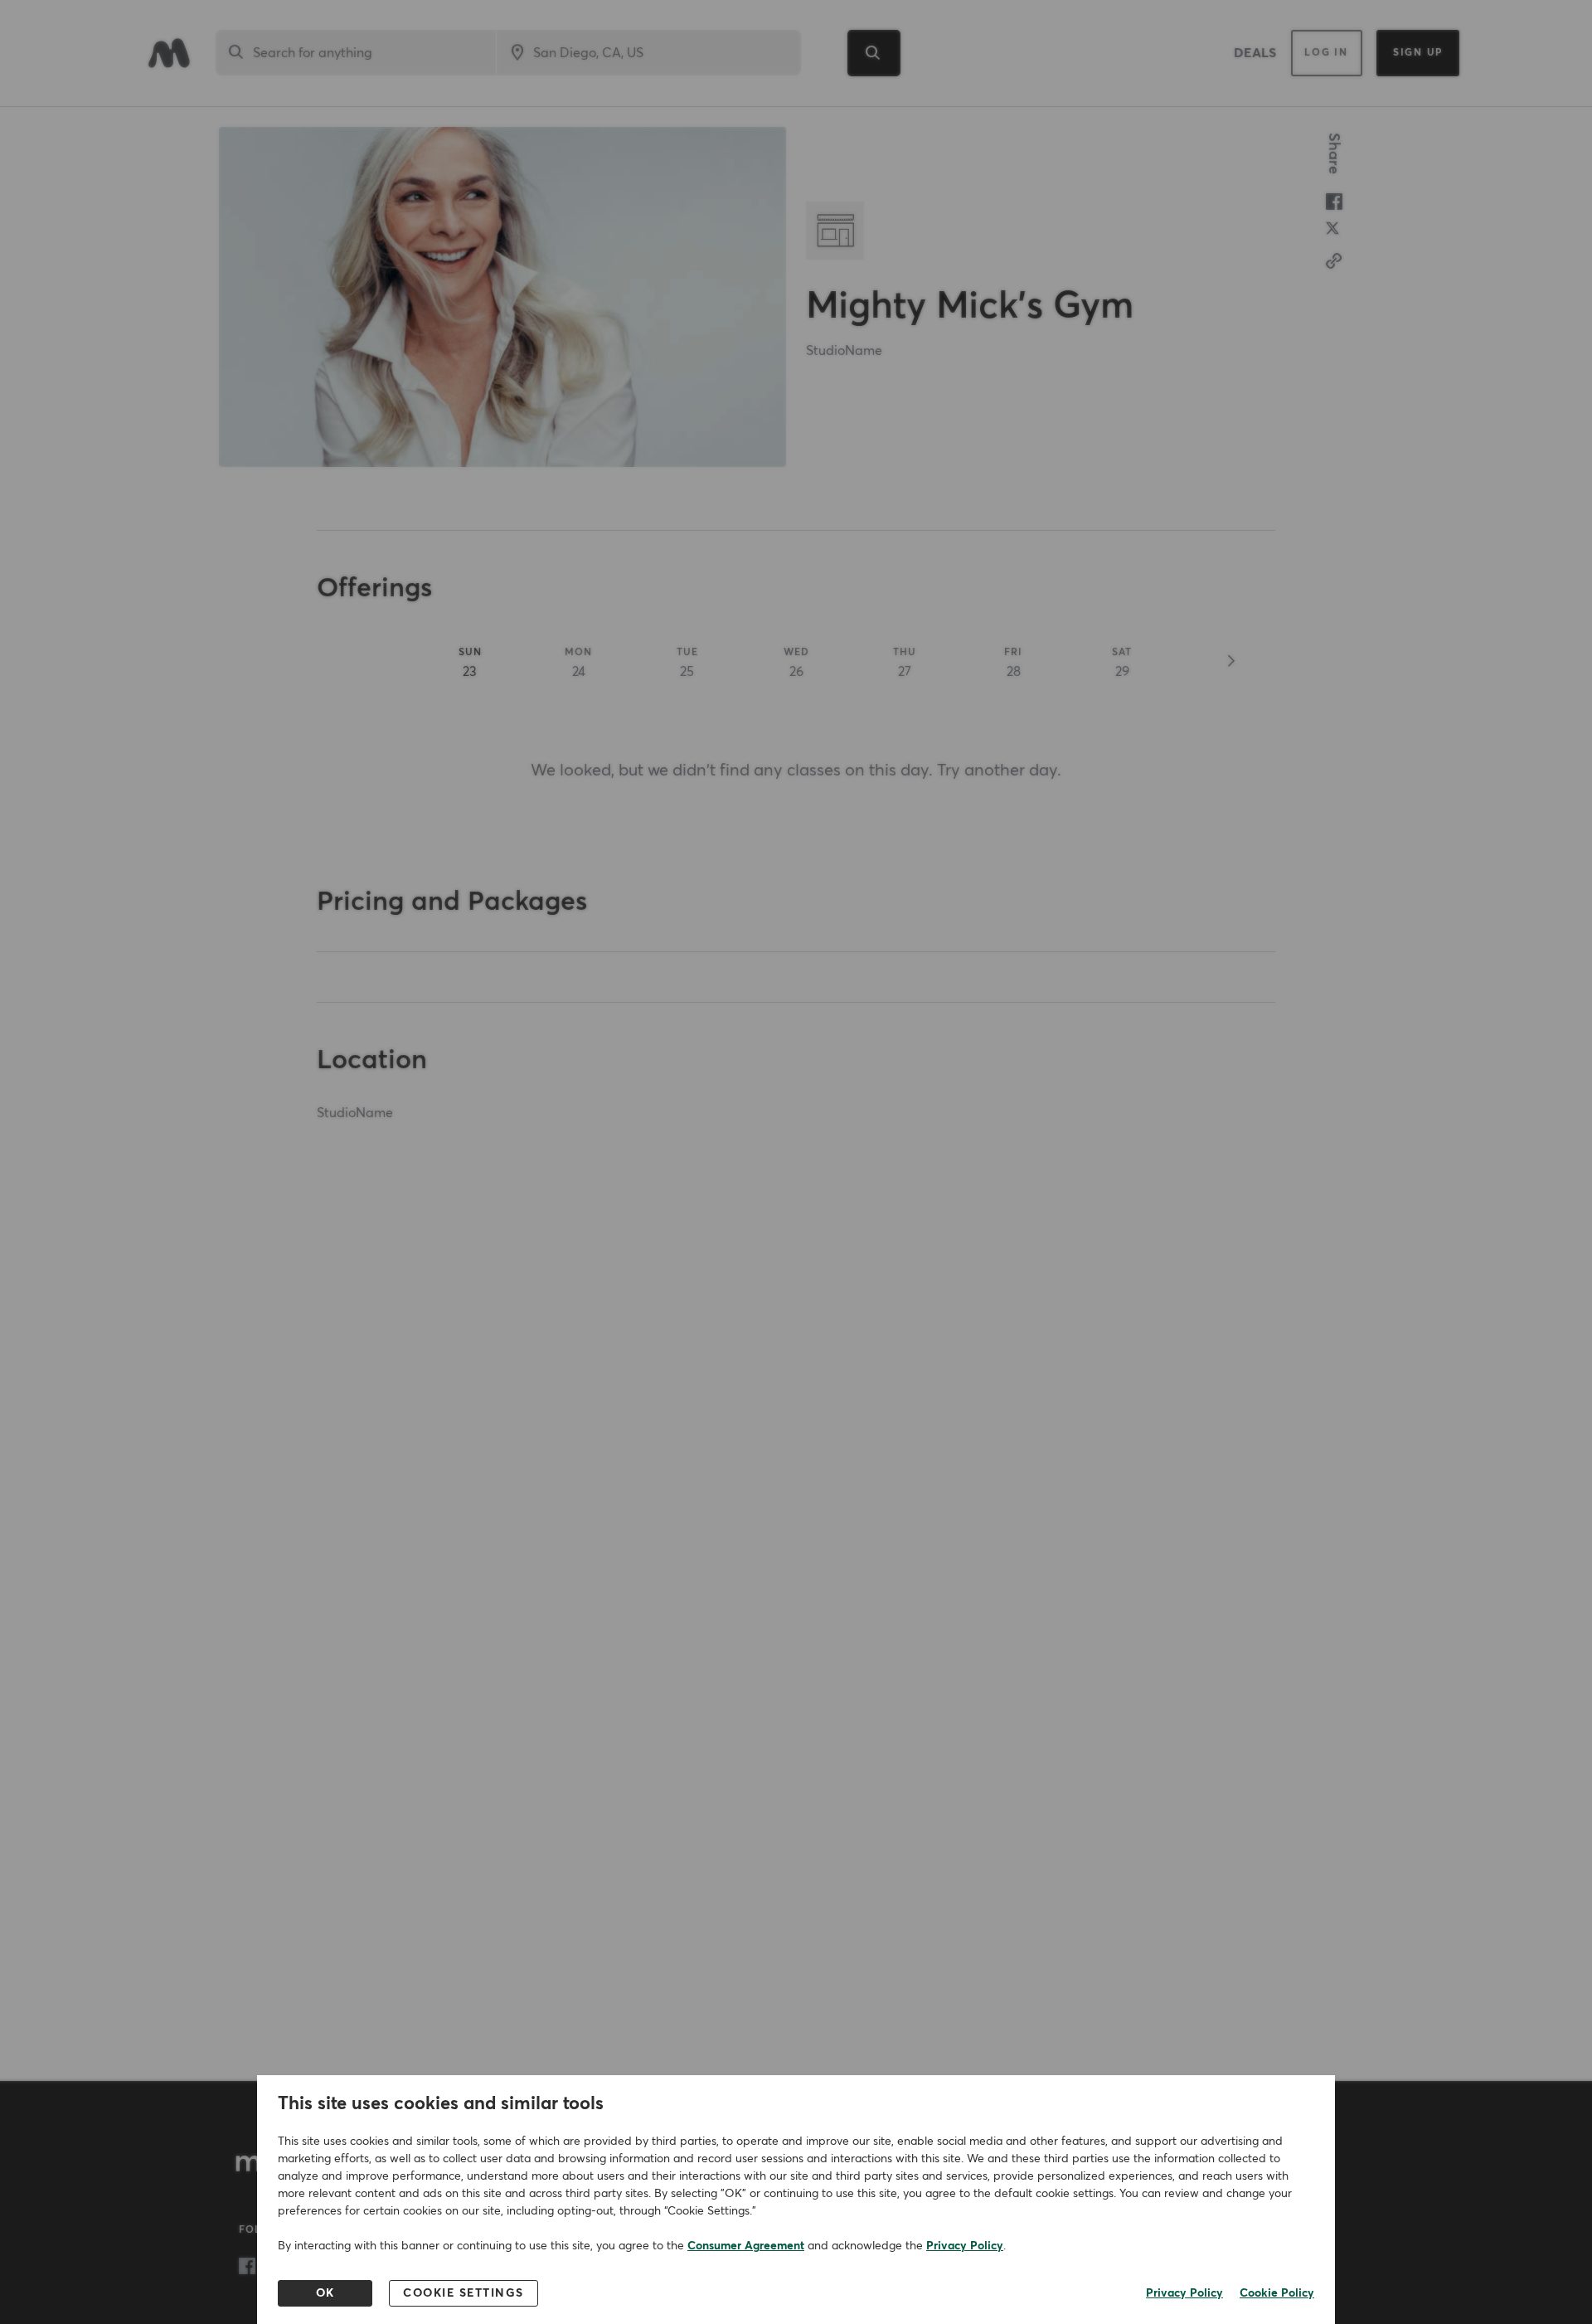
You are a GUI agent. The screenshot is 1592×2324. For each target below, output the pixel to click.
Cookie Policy (1277, 2293)
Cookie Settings (464, 2293)
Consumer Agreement (746, 2246)
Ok (325, 2293)
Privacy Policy (965, 2246)
